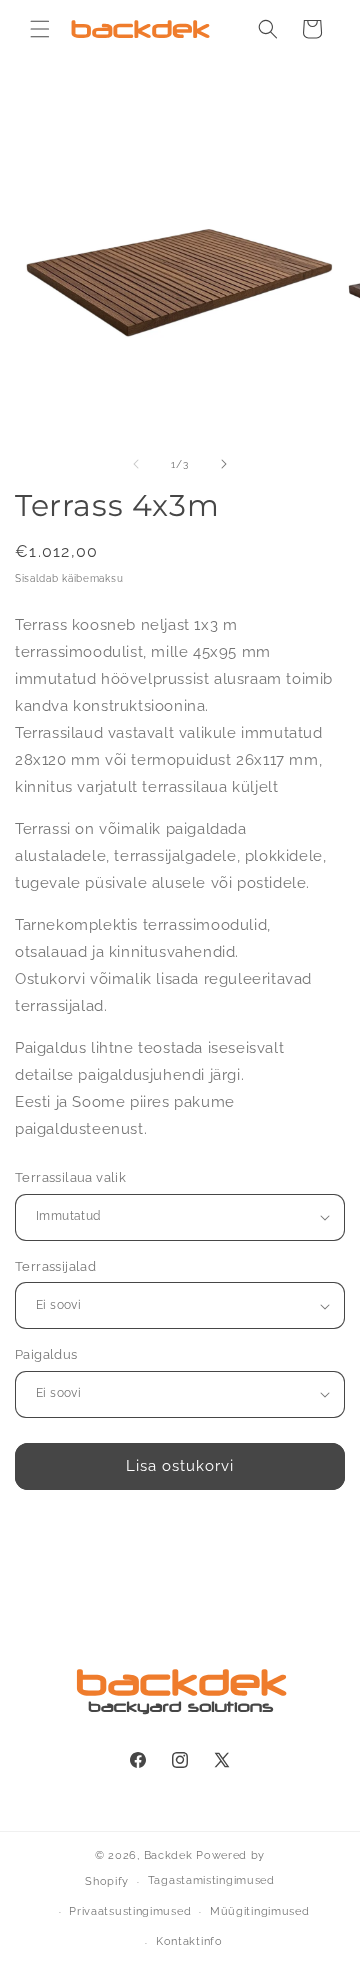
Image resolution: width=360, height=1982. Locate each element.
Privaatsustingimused (130, 1911)
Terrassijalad (55, 1266)
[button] (40, 29)
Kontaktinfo (189, 1941)
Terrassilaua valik (70, 1177)
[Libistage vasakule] (136, 464)
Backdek (168, 1855)
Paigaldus (46, 1354)
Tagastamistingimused (211, 1880)
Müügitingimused (260, 1911)
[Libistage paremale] (224, 464)
